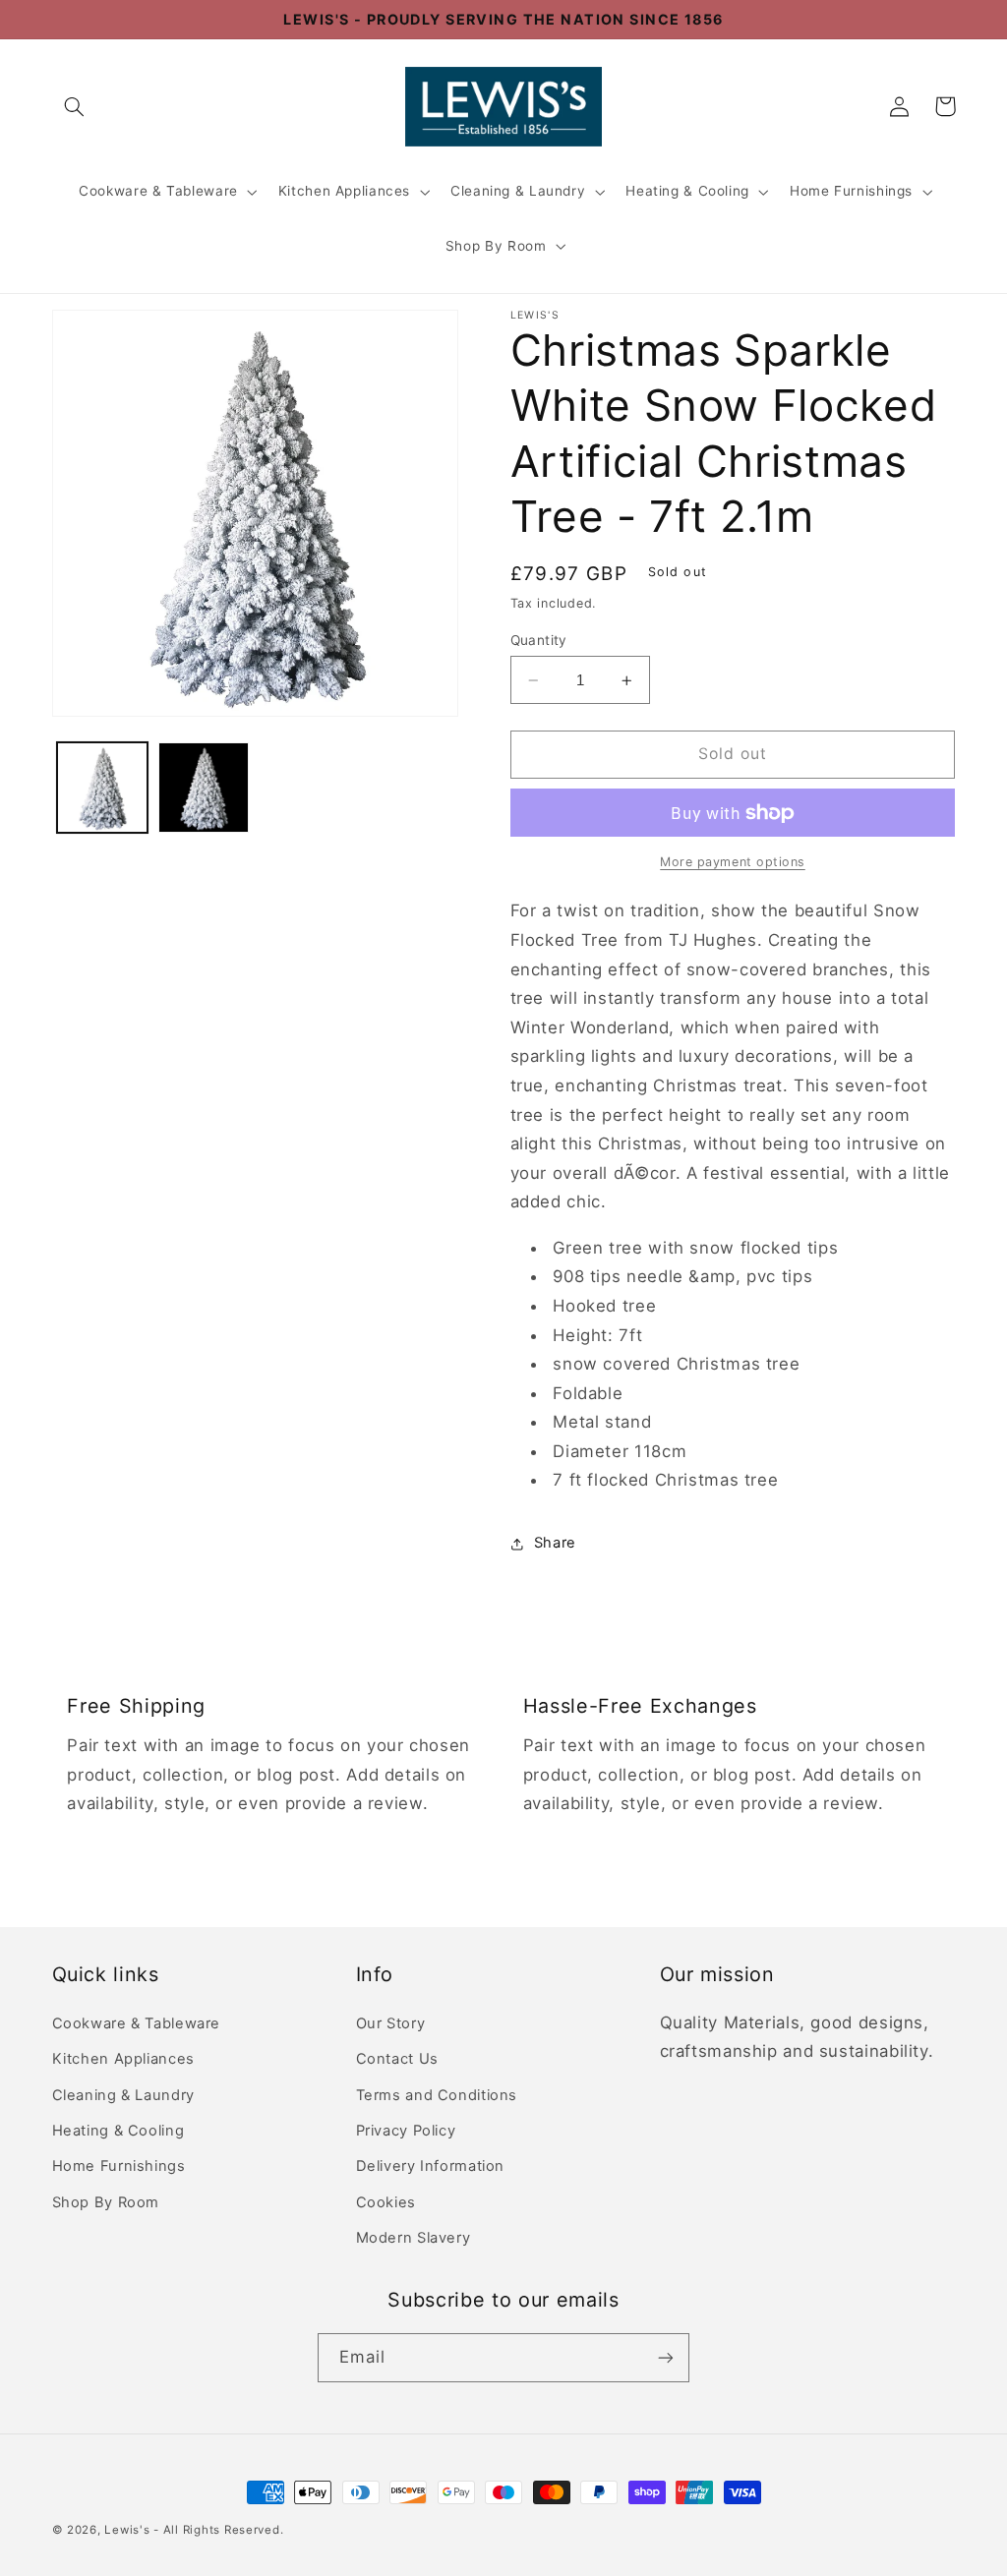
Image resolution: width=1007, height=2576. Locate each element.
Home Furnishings (851, 191)
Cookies (386, 2202)
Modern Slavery (414, 2238)
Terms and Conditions (437, 2095)
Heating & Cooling (687, 191)
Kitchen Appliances (344, 191)
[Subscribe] (666, 2357)
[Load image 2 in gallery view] (204, 788)
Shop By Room (496, 246)
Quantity (539, 640)
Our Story (391, 2023)
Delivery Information (431, 2166)
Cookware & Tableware (158, 191)
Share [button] (555, 1543)
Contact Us (397, 2059)
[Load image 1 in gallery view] (102, 788)
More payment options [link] (733, 862)
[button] (75, 106)
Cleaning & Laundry (518, 191)
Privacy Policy (406, 2131)
